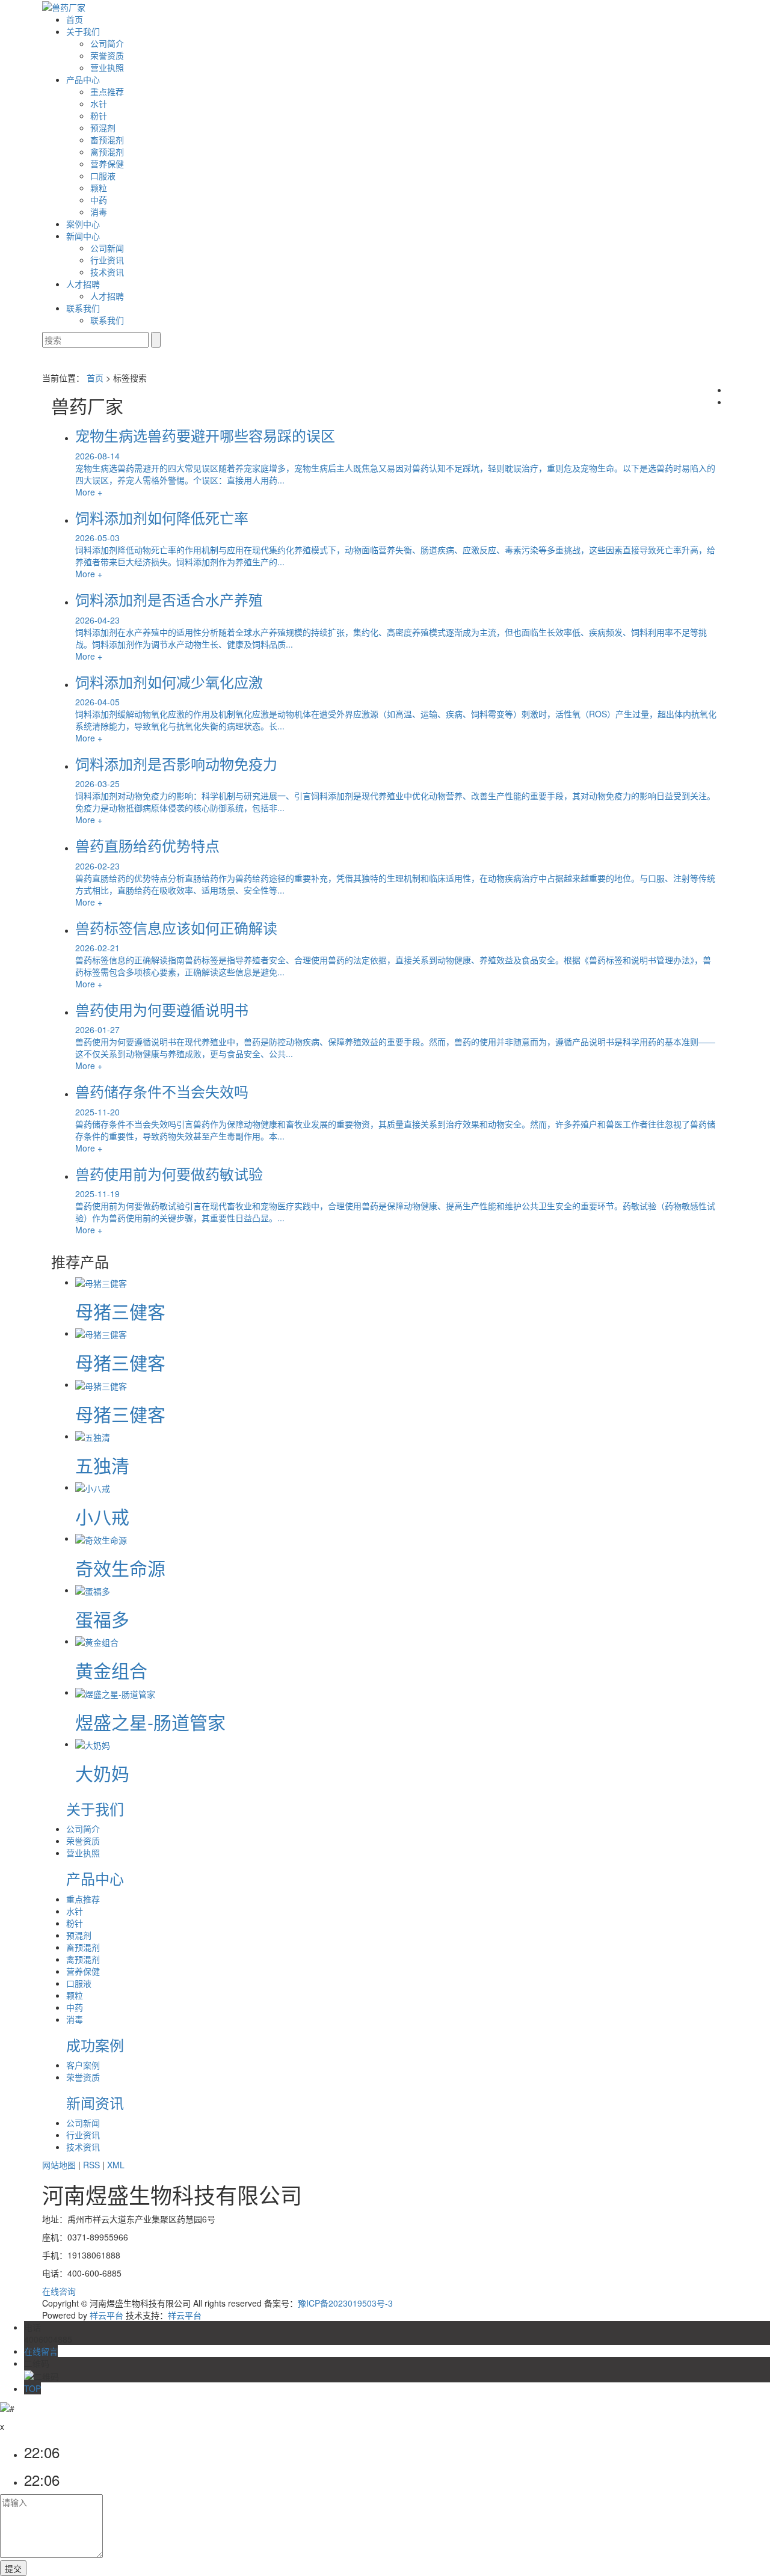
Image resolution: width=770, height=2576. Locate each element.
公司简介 (107, 43)
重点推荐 (107, 91)
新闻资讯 (95, 2102)
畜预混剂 (107, 140)
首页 (75, 19)
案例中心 (83, 224)
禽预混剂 (107, 152)
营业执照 (107, 67)
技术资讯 (107, 272)
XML (116, 2165)
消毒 (99, 212)
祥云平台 (106, 2315)
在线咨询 (59, 2291)
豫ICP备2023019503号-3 (345, 2303)
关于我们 (83, 31)
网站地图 (59, 2165)
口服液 (103, 176)
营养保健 (107, 164)
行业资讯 (107, 260)
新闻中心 (83, 236)
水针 (99, 103)
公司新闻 (107, 248)
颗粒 (99, 188)
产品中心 (83, 79)
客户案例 (83, 2065)
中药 (99, 200)
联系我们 (83, 308)
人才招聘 (83, 284)
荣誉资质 (107, 55)
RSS (91, 2165)
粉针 (99, 115)
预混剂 (103, 127)
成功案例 (95, 2045)
